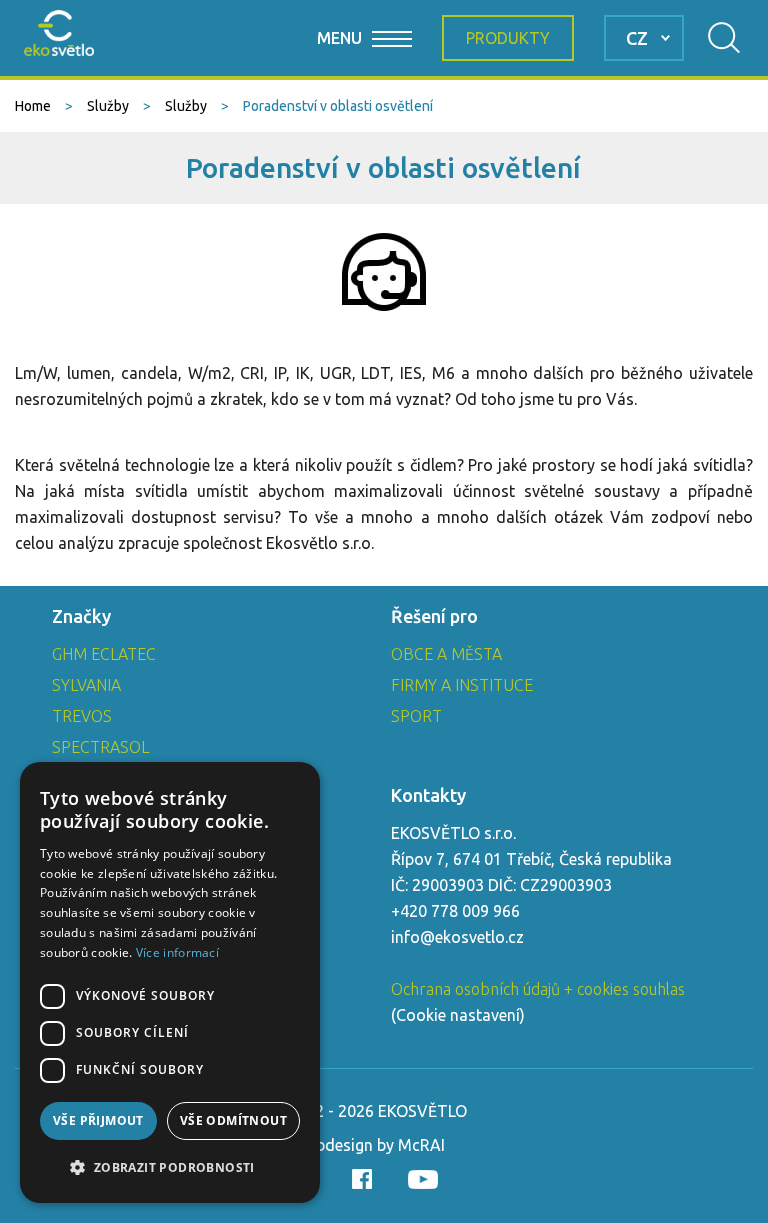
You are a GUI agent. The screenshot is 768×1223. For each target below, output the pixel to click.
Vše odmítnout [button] (233, 1120)
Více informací (177, 952)
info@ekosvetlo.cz (457, 937)
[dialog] (170, 982)
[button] (170, 1168)
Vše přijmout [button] (98, 1120)
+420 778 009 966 (455, 911)
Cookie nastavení (458, 1015)
